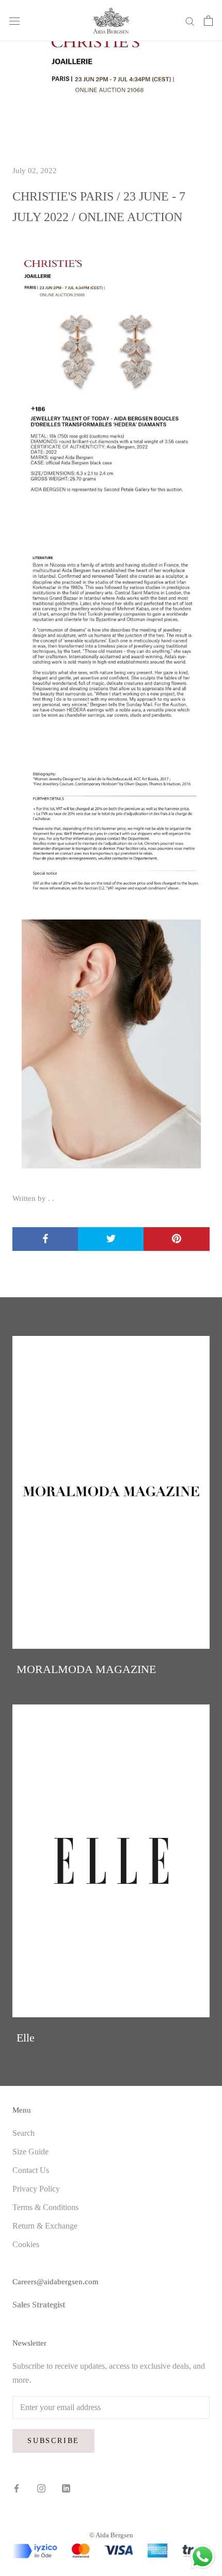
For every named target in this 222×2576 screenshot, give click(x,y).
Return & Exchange (45, 2226)
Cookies (26, 2244)
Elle (26, 2038)
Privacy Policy (36, 2189)
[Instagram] (41, 2487)
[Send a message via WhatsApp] (203, 2557)
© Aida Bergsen (111, 2535)
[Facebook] (17, 2487)
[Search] (190, 21)
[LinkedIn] (66, 2487)
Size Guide (30, 2152)
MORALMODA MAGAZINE (86, 1669)
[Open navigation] (14, 21)
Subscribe (53, 2441)
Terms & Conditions (45, 2207)
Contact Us (31, 2170)
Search (23, 2133)
